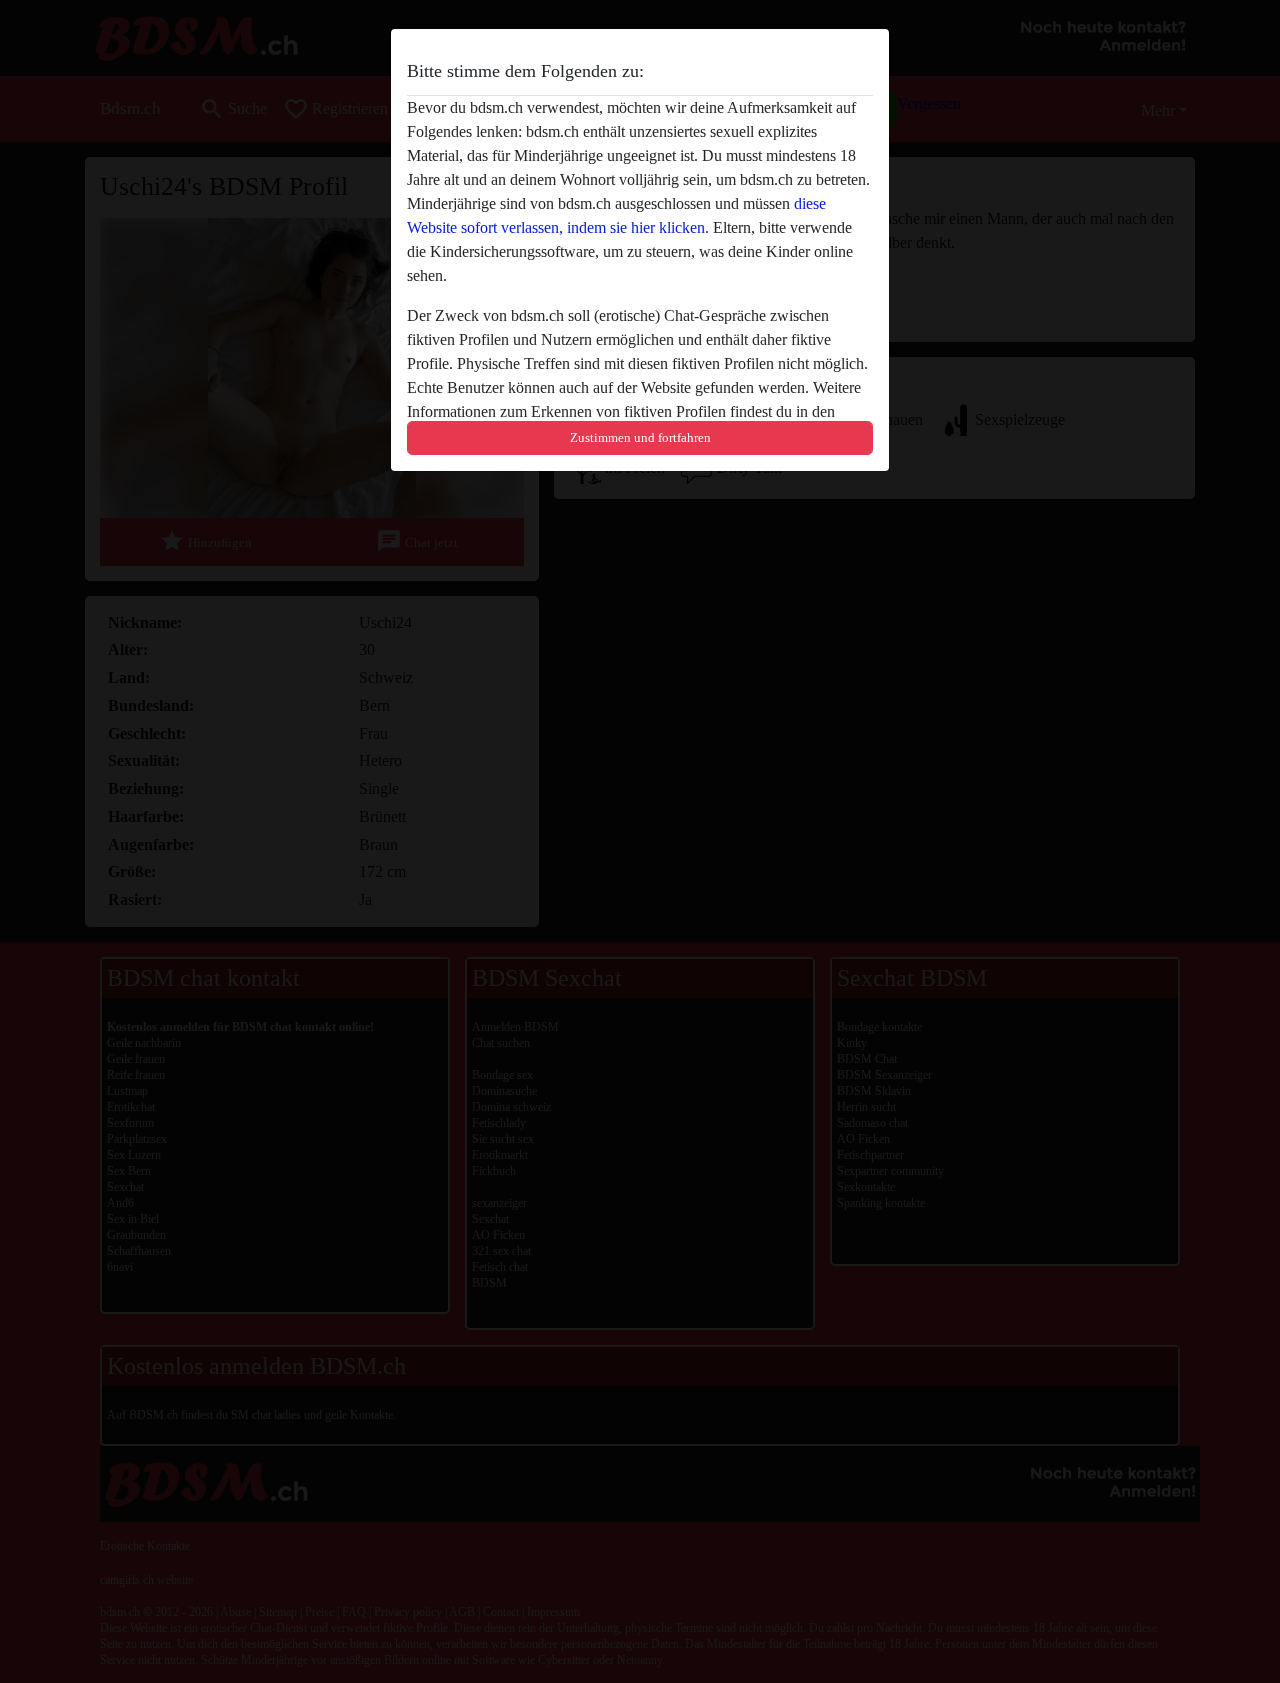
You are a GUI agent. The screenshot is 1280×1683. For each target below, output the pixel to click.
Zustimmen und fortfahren (640, 437)
